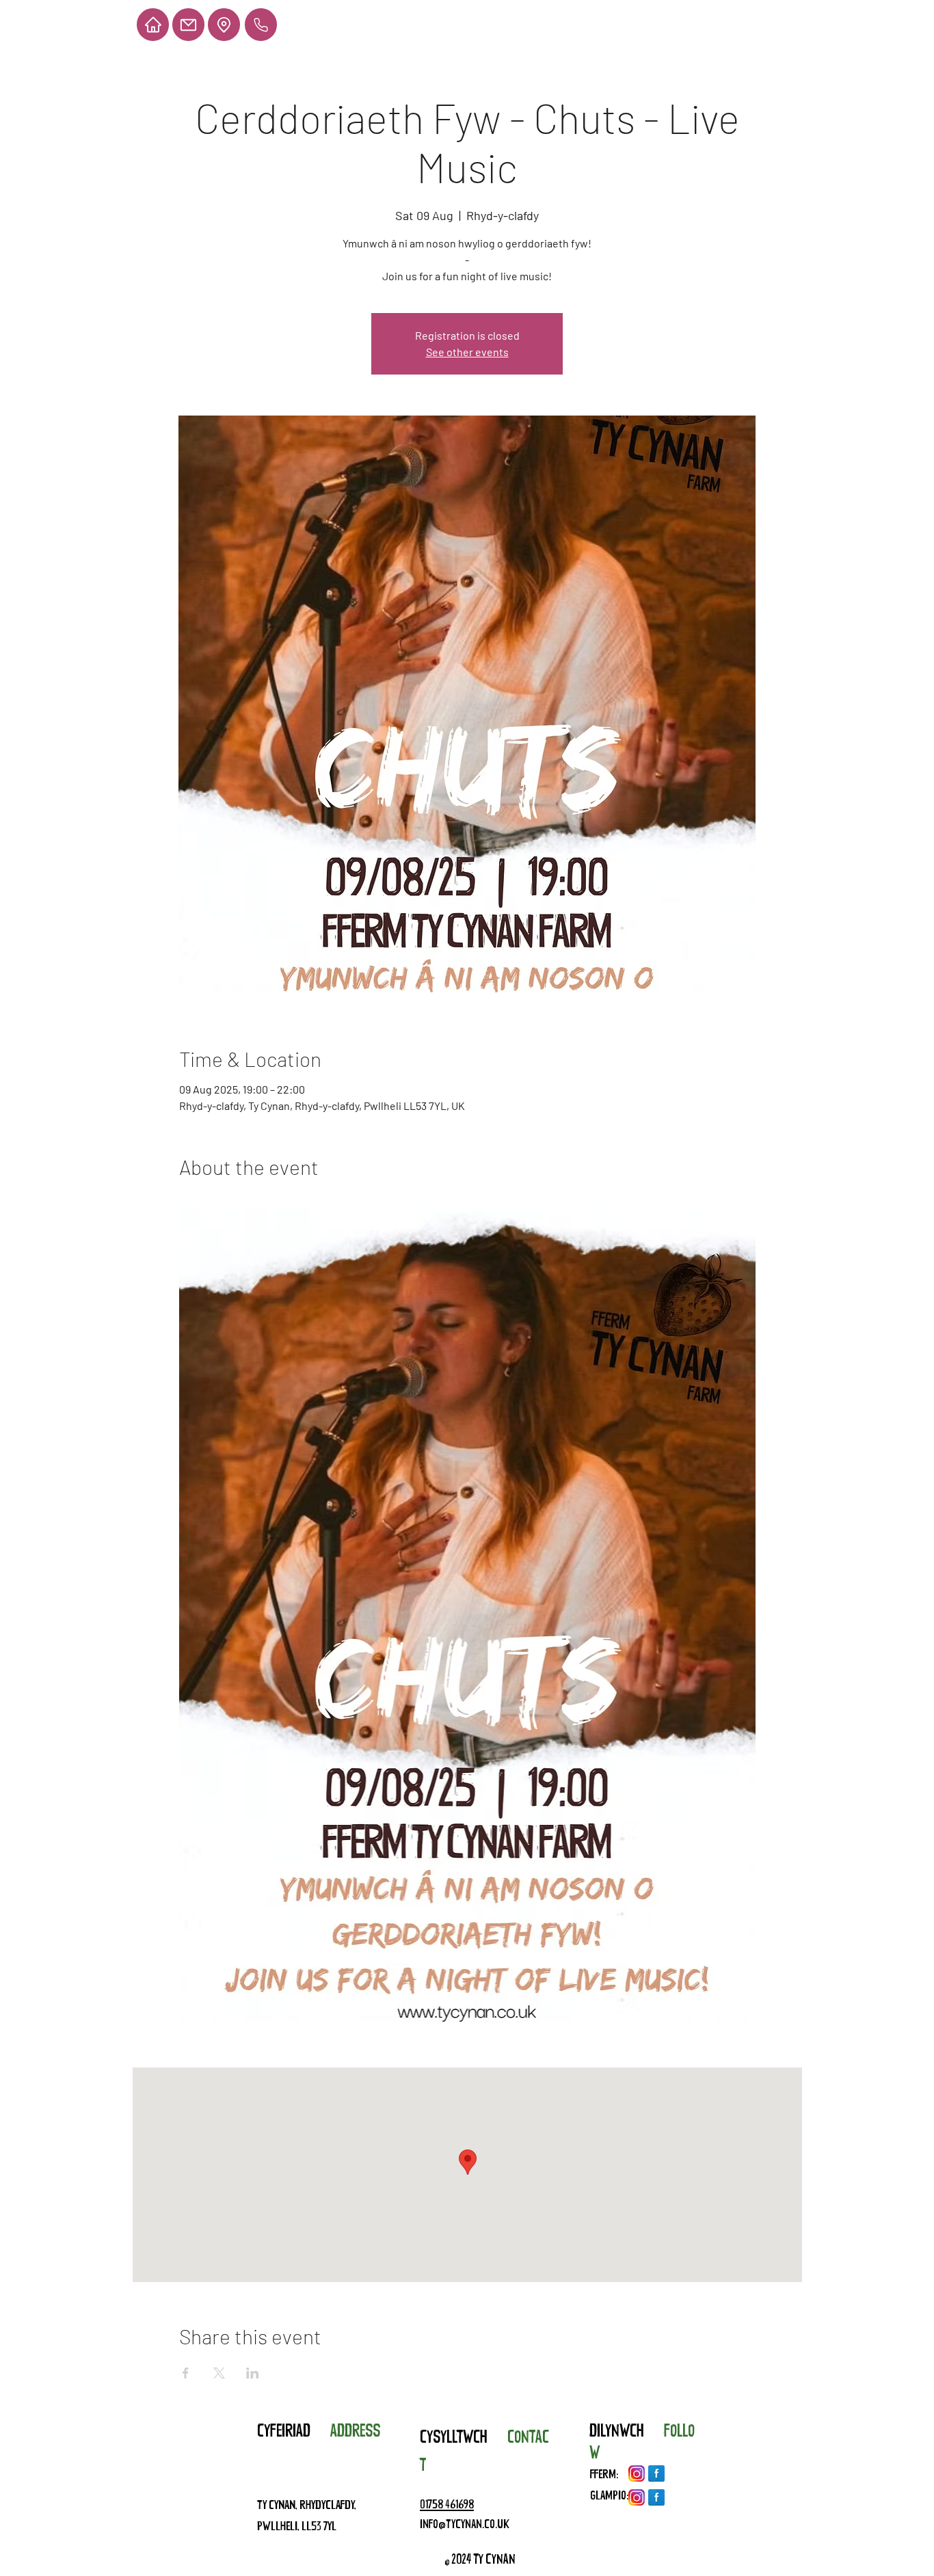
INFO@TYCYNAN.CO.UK (465, 2526)
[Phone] (261, 25)
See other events (467, 352)
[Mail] (188, 25)
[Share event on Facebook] (186, 2373)
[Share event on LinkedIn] (253, 2373)
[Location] (224, 25)
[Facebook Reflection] (656, 2473)
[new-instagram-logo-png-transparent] (637, 2473)
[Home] (153, 25)
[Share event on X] (219, 2373)
